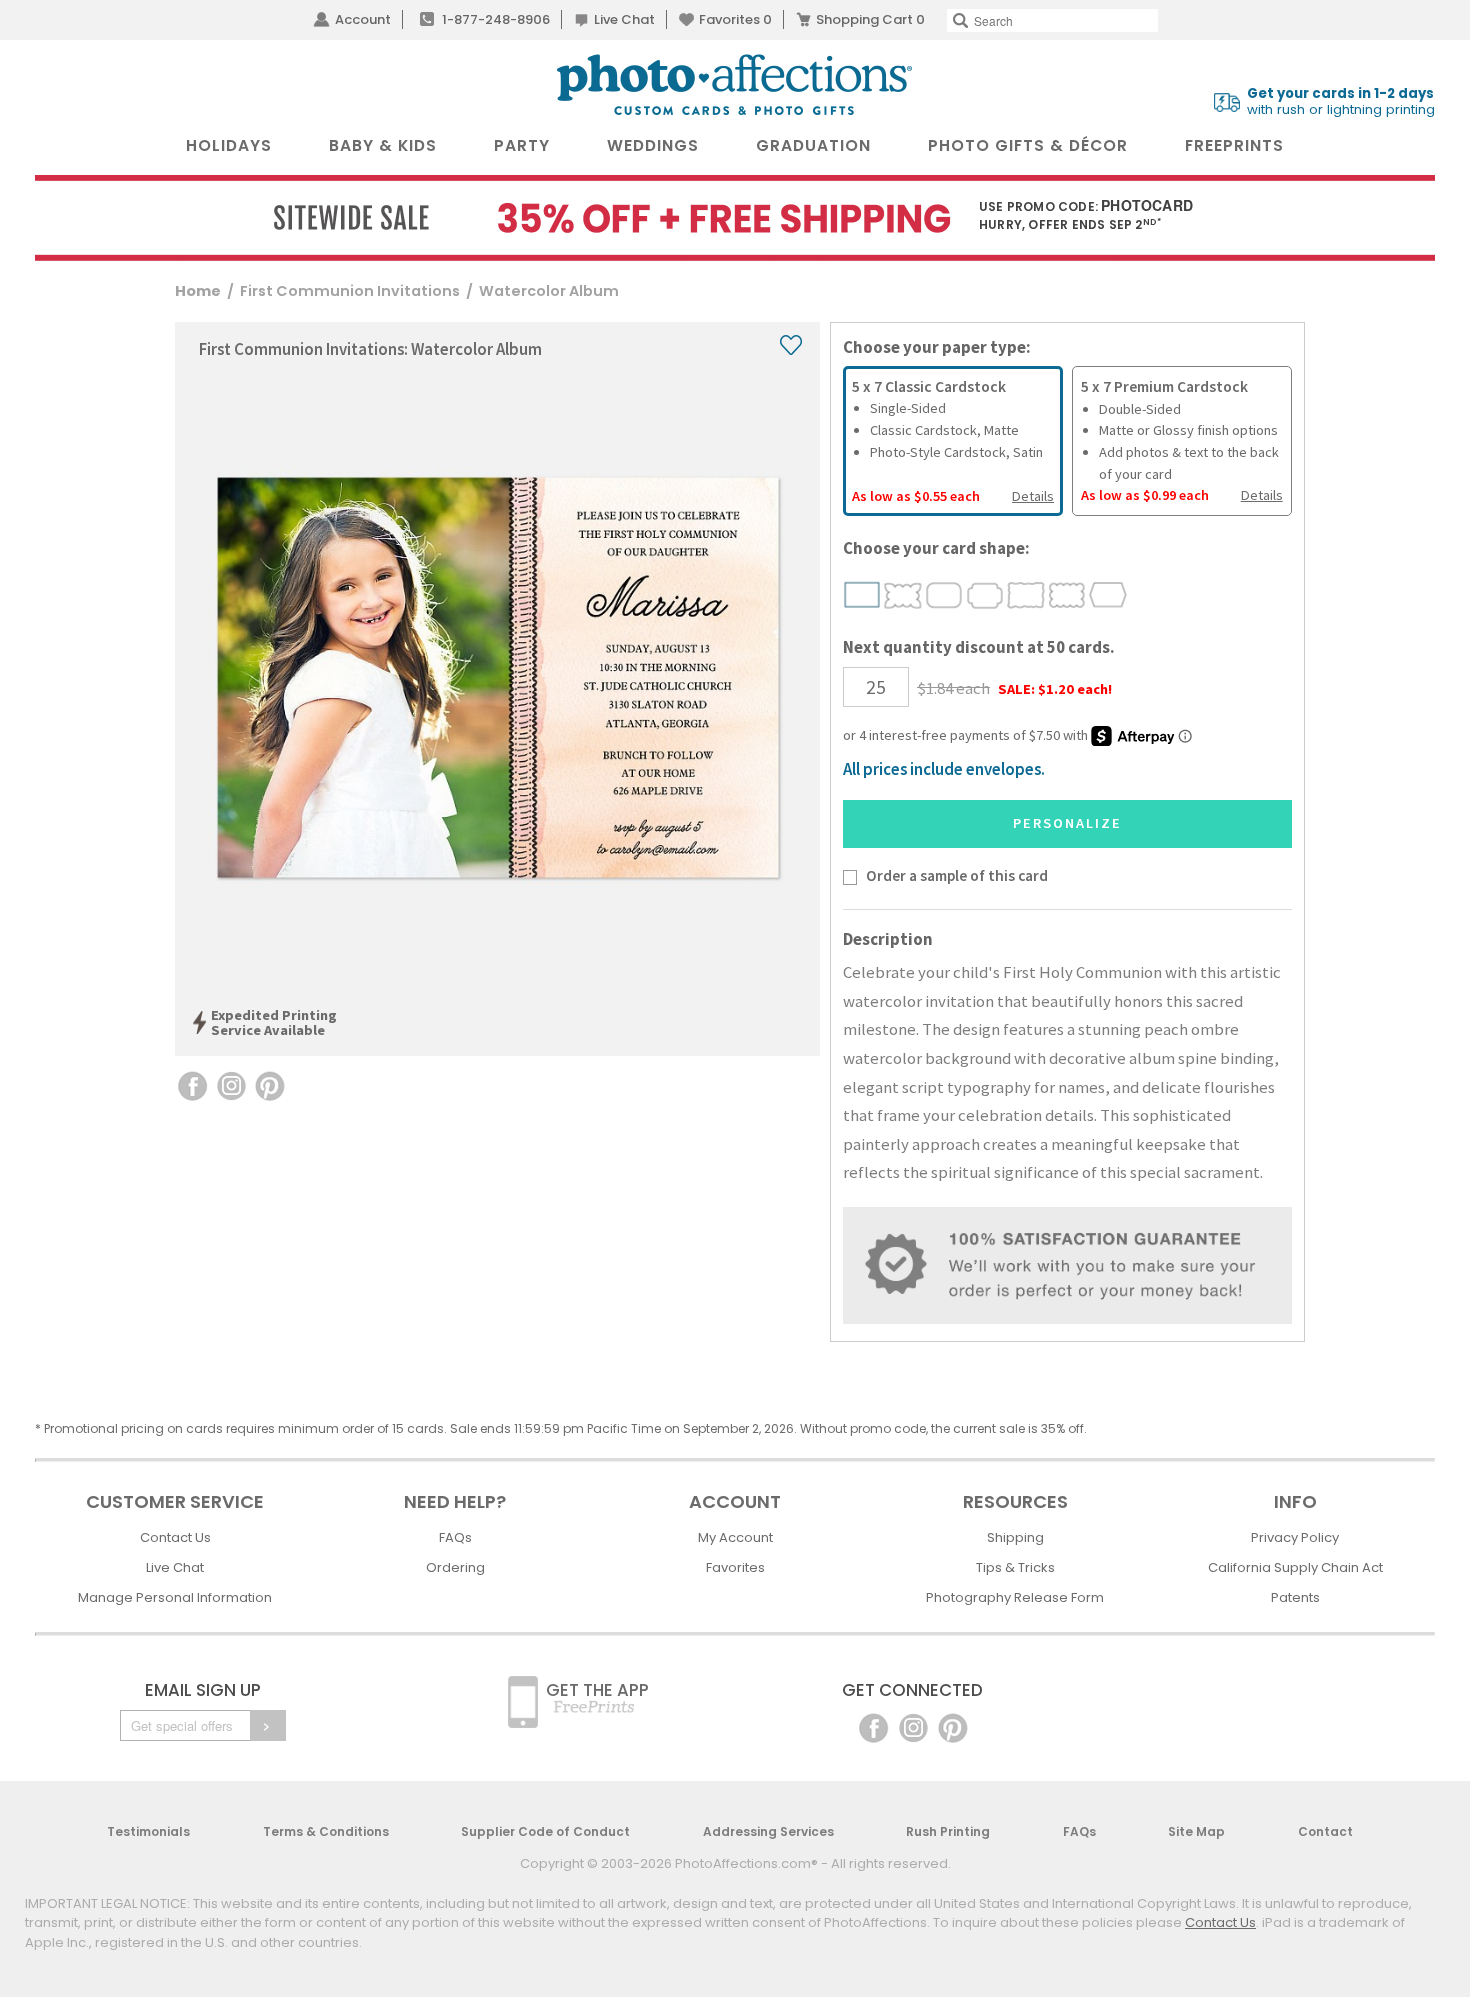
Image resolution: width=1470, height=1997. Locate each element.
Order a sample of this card (957, 875)
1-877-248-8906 (496, 19)
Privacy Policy (1295, 1537)
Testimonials (148, 1831)
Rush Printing (948, 1831)
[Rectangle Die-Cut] (862, 595)
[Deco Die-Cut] (985, 595)
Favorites (735, 19)
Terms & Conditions (326, 1831)
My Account (735, 1537)
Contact (1325, 1831)
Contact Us (175, 1537)
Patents (1295, 1597)
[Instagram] (913, 1726)
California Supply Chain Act (1295, 1567)
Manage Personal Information (175, 1597)
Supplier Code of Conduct (545, 1831)
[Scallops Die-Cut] (1067, 595)
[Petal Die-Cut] (903, 595)
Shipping (1015, 1537)
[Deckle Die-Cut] (1026, 595)
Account (363, 19)
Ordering (455, 1567)
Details (1033, 496)
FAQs (455, 1537)
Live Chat (624, 19)
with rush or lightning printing (1341, 102)
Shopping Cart (870, 19)
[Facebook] (873, 1726)
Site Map (1196, 1831)
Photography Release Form (1015, 1597)
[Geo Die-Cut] (1108, 595)
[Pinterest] (953, 1726)
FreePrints (1234, 145)
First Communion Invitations (350, 291)
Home (198, 291)
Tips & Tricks (1015, 1567)
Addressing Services (768, 1831)
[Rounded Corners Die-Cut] (944, 595)
